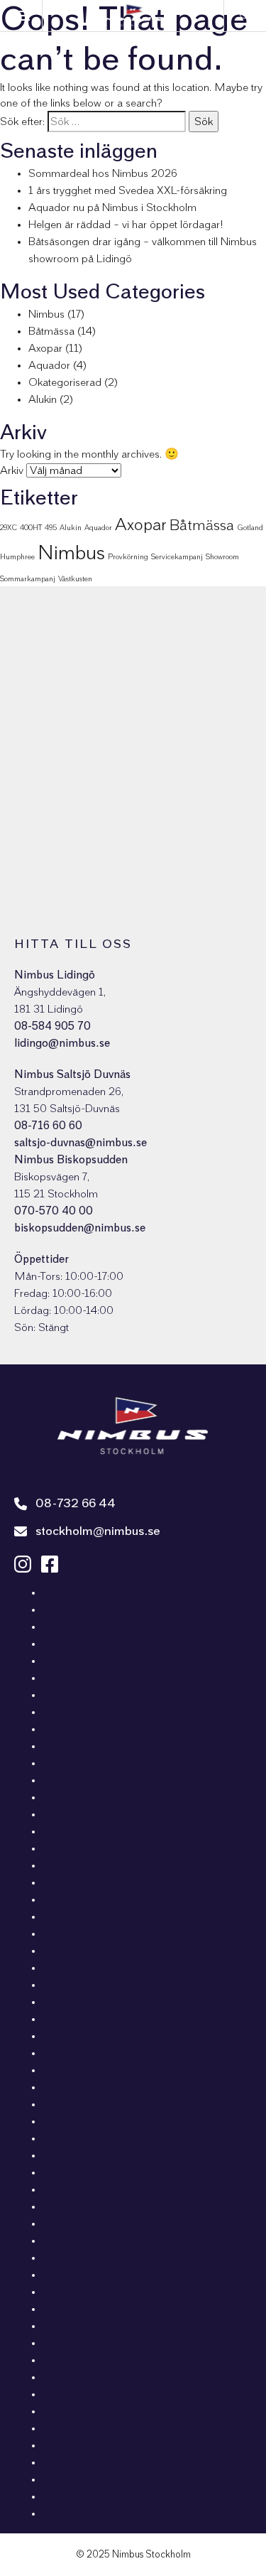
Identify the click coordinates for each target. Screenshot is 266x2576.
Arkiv (12, 470)
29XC (9, 528)
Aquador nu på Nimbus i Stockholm (112, 208)
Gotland (250, 528)
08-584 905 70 (52, 1026)
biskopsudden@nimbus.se (80, 1228)
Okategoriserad (65, 382)
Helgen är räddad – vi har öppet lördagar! (126, 225)
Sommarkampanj (28, 579)
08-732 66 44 (76, 1504)
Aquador (49, 365)
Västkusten (75, 579)
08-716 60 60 (48, 1126)
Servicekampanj (177, 557)
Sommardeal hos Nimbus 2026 (103, 173)
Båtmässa (51, 331)
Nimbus (46, 314)
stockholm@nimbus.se (98, 1531)
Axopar (45, 348)
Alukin (43, 399)
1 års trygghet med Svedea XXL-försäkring (128, 190)
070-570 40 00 (54, 1211)
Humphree (17, 557)
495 (51, 528)
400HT (31, 528)
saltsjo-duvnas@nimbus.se (81, 1143)
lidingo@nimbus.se (62, 1043)
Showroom (222, 557)
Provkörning (128, 557)
